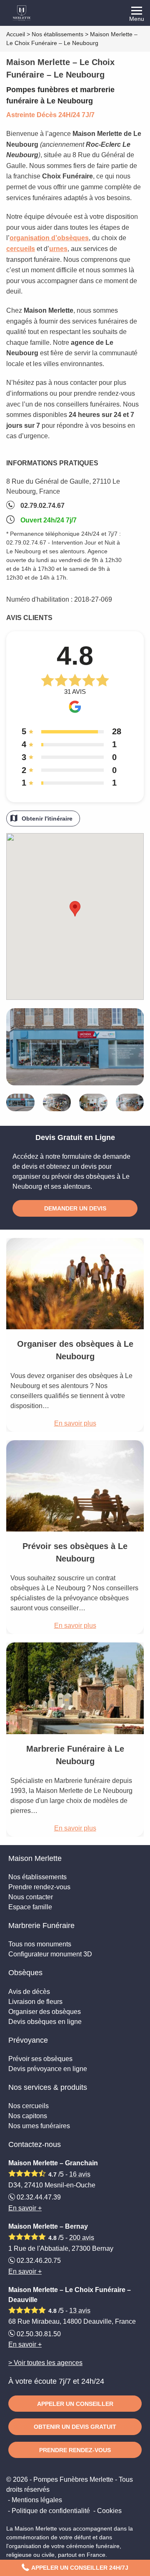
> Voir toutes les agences (45, 2363)
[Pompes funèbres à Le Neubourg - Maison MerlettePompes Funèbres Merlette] (75, 13)
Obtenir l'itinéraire (47, 818)
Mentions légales (37, 2500)
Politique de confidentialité (51, 2511)
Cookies (109, 2511)
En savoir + (25, 2208)
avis (80, 2174)
